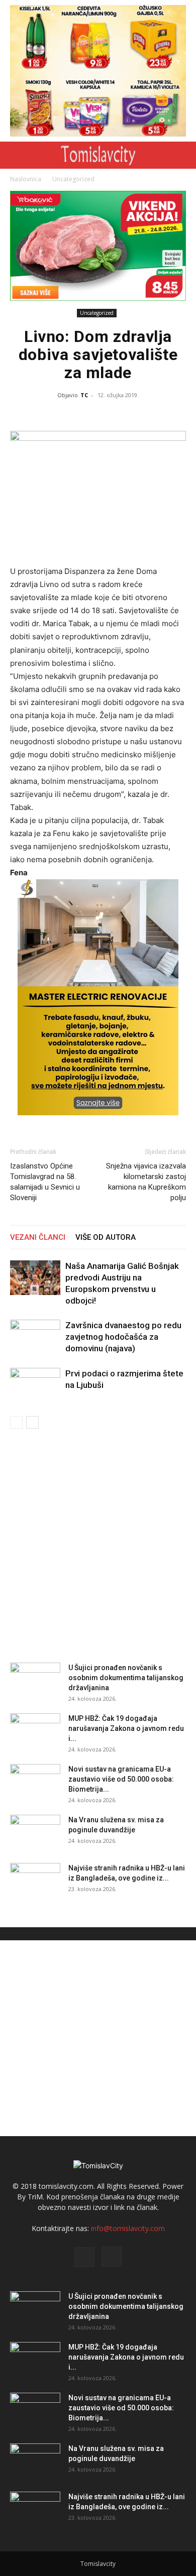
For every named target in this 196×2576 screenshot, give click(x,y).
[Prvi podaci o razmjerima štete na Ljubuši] (35, 1385)
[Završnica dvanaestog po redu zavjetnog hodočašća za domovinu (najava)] (35, 1337)
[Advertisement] (98, 1543)
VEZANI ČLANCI (38, 1237)
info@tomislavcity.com (128, 2228)
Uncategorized (73, 179)
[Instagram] (112, 2257)
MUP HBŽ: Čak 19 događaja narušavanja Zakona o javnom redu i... (126, 1728)
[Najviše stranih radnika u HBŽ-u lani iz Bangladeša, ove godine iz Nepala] (35, 1881)
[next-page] (32, 1422)
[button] (16, 155)
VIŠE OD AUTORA (106, 1237)
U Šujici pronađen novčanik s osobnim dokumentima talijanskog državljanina (126, 1678)
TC (84, 395)
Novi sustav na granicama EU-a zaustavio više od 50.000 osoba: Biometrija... (121, 1779)
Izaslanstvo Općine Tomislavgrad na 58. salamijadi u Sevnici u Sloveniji (45, 1182)
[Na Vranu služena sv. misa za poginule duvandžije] (35, 1832)
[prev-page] (16, 1422)
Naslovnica (26, 179)
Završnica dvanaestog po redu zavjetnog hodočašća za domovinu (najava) (123, 1337)
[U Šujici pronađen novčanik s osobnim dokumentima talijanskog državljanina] (35, 1680)
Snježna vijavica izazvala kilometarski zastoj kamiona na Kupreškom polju (146, 1182)
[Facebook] (84, 2257)
